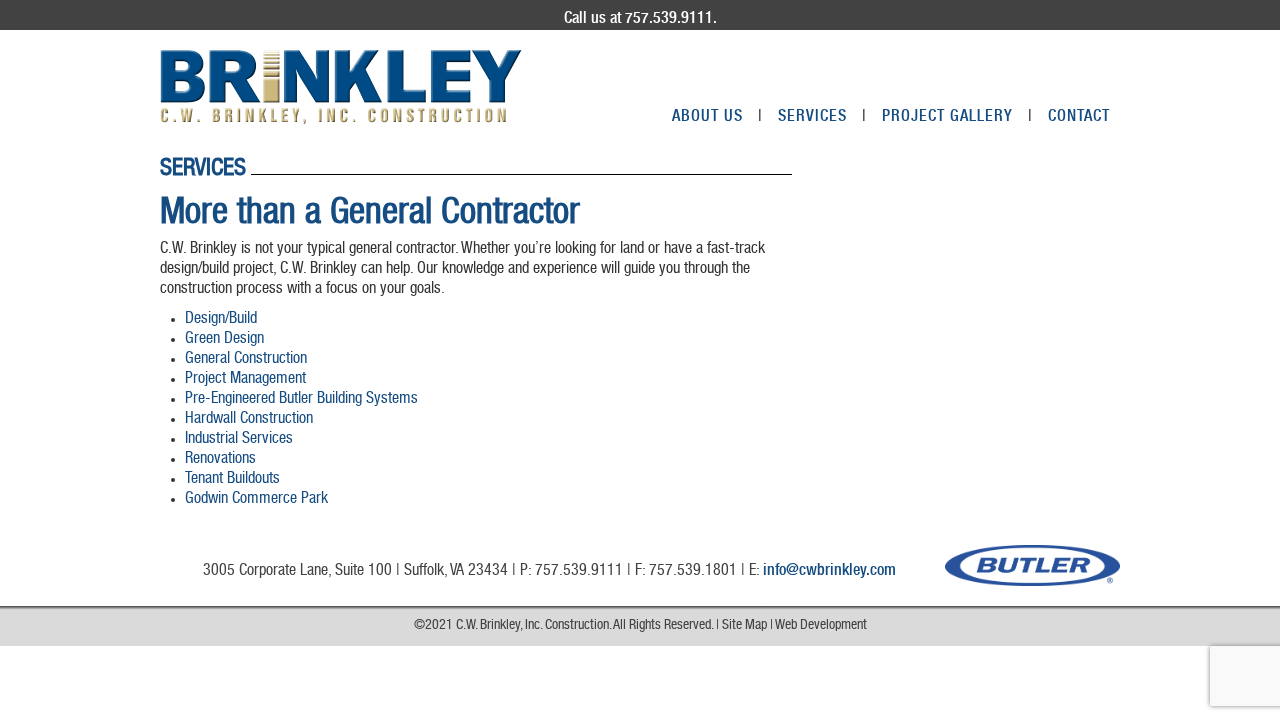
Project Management (245, 380)
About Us (717, 118)
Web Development (821, 626)
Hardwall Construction (249, 420)
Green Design (224, 340)
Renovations (220, 460)
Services (822, 118)
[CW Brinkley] (341, 87)
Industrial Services (239, 440)
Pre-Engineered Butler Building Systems (301, 400)
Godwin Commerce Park (256, 500)
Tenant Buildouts (232, 480)
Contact (1079, 118)
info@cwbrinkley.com (829, 572)
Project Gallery (957, 118)
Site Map (744, 626)
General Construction (246, 360)
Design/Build (221, 320)
